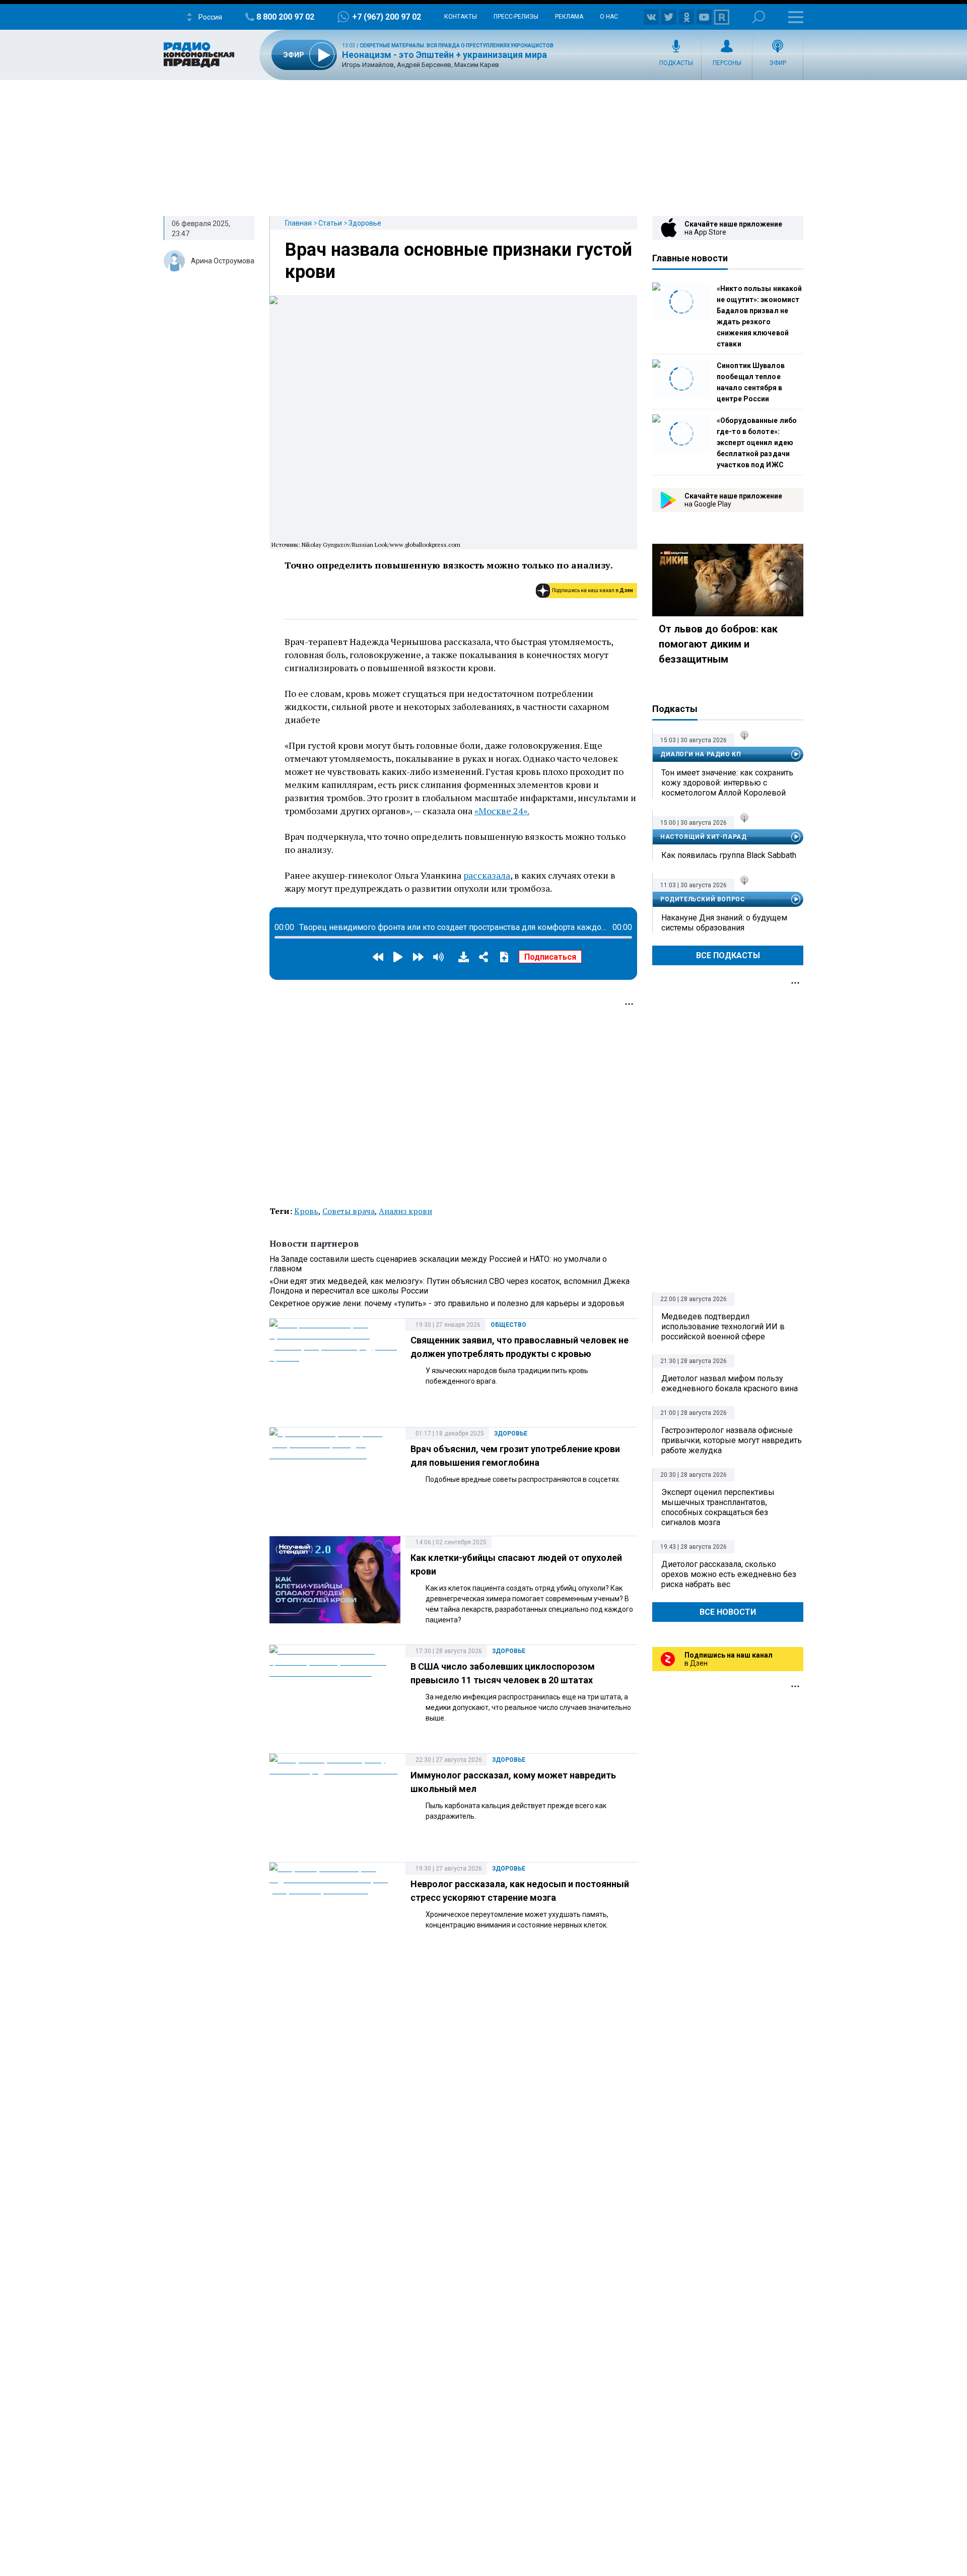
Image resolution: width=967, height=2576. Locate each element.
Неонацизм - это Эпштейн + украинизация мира (444, 55)
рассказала (487, 875)
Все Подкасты (728, 955)
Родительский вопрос (703, 899)
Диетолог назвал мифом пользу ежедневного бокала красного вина (730, 1383)
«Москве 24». (502, 811)
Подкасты (676, 63)
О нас (609, 17)
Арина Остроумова (223, 261)
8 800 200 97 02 (285, 17)
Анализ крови (405, 1211)
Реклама (569, 17)
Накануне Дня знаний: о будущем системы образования (724, 923)
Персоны (727, 63)
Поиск (759, 17)
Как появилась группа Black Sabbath (729, 855)
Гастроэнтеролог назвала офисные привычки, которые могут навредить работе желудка (732, 1440)
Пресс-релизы (516, 17)
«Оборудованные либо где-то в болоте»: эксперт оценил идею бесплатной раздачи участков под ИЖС (757, 443)
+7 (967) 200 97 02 (387, 17)
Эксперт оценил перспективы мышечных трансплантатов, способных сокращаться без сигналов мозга (718, 1507)
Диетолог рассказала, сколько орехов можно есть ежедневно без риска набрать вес (729, 1574)
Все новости (728, 1612)
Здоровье (365, 223)
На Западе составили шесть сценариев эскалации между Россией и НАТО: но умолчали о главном (438, 1264)
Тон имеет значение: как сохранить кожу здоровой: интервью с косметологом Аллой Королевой (727, 783)
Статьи (330, 223)
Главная (298, 223)
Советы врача (349, 1211)
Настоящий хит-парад (703, 837)
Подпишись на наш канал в (593, 590)
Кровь (306, 1211)
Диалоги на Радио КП (701, 754)
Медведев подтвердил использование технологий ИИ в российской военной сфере (723, 1327)
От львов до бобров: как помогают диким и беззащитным (718, 644)
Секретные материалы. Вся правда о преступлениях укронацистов (457, 46)
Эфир (778, 63)
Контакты (461, 17)
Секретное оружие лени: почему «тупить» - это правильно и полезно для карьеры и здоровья (447, 1303)
